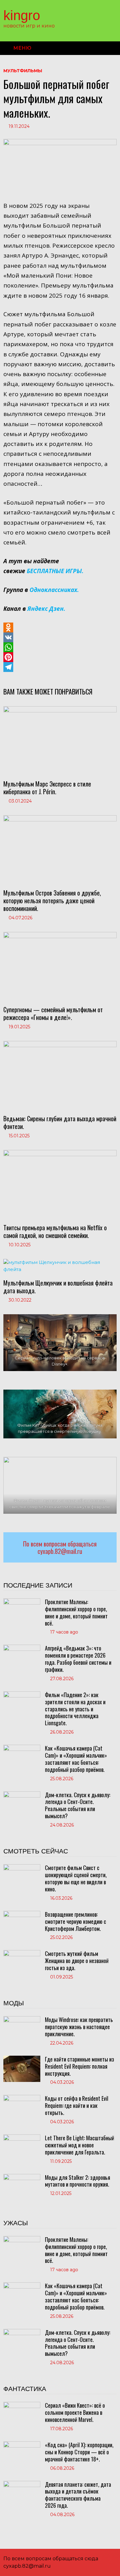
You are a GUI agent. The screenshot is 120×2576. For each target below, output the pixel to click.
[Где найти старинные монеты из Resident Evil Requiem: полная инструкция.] (22, 2059)
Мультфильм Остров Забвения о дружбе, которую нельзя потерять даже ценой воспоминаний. (52, 900)
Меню (22, 48)
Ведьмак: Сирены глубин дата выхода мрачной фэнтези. (60, 1122)
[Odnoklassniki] (60, 627)
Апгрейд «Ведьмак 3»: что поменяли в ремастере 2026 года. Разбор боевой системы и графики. (78, 1659)
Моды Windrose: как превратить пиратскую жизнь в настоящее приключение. (79, 2027)
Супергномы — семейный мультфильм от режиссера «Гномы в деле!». (53, 1013)
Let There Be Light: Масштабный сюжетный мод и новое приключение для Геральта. (80, 2145)
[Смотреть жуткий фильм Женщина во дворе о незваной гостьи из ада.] (22, 1953)
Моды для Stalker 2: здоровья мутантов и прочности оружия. (78, 2181)
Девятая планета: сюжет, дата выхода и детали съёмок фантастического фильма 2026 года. (78, 2495)
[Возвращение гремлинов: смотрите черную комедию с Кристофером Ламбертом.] (22, 1914)
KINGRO (22, 15)
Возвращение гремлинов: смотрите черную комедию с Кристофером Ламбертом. (76, 1921)
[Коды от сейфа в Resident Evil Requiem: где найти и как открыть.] (22, 2098)
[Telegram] (60, 667)
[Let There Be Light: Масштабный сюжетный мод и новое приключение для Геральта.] (22, 2138)
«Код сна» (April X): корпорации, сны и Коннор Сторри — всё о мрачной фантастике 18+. (79, 2452)
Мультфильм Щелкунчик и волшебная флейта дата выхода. (58, 1287)
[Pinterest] (60, 657)
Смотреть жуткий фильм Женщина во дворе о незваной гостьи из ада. (77, 1961)
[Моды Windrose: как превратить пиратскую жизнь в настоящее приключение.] (22, 2019)
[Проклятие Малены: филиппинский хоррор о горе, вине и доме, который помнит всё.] (22, 1602)
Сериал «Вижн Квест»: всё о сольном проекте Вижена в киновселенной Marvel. (75, 2412)
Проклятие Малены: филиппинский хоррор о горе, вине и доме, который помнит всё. (76, 1612)
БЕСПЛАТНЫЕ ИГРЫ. (55, 571)
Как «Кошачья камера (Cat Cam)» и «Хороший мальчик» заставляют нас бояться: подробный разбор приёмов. (76, 1759)
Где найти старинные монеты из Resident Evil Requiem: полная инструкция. (80, 2066)
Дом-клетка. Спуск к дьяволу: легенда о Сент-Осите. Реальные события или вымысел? (78, 1805)
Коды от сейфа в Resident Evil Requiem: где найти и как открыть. (77, 2105)
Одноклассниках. (54, 590)
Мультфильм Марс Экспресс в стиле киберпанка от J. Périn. (47, 788)
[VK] (60, 637)
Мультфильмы (23, 71)
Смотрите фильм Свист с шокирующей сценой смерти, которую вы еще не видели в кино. (76, 1878)
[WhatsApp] (60, 647)
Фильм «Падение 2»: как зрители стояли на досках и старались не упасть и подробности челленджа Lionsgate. (75, 1709)
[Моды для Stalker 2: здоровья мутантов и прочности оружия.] (22, 2177)
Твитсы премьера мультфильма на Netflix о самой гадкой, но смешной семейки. (55, 1231)
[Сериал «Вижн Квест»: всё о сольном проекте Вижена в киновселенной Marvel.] (22, 2405)
